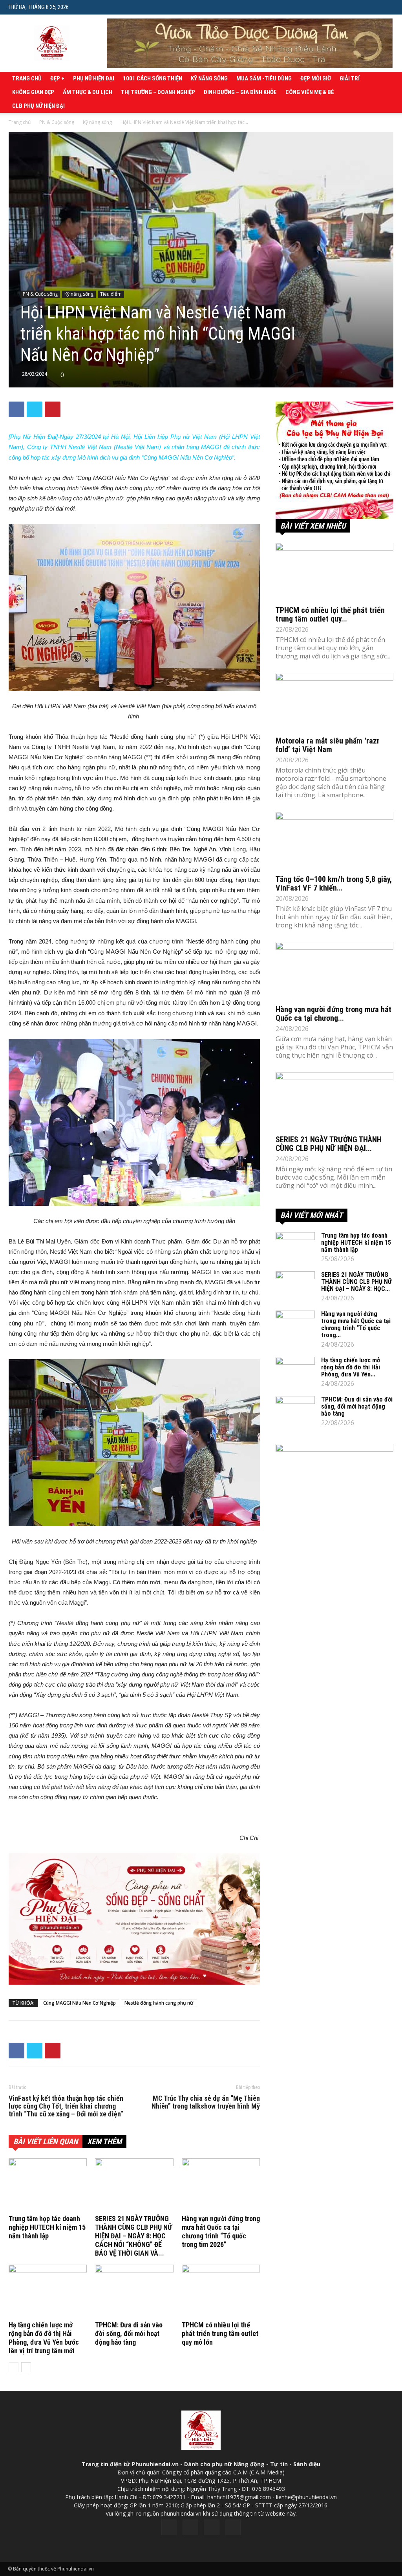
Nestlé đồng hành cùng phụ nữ (159, 2003)
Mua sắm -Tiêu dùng (264, 78)
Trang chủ (27, 78)
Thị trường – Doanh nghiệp (158, 92)
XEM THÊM (104, 2142)
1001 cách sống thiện (153, 78)
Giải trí (350, 78)
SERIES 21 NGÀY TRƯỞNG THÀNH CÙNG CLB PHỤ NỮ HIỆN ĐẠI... (329, 1144)
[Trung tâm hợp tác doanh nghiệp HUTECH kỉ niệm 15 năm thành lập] (48, 2185)
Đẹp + (57, 78)
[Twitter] (190, 2527)
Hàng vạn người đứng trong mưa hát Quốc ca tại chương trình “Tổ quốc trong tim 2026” (221, 2232)
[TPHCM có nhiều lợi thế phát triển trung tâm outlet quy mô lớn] (221, 2291)
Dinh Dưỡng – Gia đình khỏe (240, 92)
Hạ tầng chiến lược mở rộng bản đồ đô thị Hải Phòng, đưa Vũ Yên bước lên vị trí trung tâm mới (44, 2338)
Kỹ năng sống (209, 78)
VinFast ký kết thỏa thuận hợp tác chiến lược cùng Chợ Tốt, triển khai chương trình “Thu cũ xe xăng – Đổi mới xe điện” (66, 2106)
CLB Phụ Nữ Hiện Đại (38, 106)
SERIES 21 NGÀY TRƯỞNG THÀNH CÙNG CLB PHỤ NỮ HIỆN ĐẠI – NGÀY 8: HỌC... (356, 1282)
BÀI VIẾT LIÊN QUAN (46, 2142)
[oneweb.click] (134, 1919)
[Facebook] (169, 2527)
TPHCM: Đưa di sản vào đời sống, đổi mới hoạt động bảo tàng (129, 2333)
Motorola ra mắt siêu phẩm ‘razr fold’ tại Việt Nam (328, 745)
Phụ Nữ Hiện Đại (94, 78)
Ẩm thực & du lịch (88, 92)
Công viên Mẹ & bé (310, 92)
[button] (388, 7)
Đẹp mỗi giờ (316, 78)
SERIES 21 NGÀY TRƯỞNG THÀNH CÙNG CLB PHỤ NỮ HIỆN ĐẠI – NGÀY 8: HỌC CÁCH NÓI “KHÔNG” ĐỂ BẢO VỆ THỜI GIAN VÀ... (133, 2236)
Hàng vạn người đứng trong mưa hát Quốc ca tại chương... (333, 1014)
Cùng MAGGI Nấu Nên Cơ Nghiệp (79, 2003)
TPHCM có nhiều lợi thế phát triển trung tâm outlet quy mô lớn (220, 2333)
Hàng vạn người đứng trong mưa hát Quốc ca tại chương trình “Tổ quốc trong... (356, 1324)
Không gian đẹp (33, 92)
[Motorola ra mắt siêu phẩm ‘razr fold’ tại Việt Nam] (334, 702)
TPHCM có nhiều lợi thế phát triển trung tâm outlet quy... (330, 614)
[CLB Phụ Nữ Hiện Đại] (334, 460)
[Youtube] (233, 2527)
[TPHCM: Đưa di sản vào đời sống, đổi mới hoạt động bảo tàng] (134, 2291)
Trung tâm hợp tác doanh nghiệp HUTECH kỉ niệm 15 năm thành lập (47, 2227)
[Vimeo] (212, 2527)
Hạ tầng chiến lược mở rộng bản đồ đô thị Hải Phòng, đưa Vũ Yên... (351, 1367)
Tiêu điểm (111, 294)
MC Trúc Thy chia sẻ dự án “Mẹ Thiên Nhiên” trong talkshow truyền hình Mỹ (206, 2102)
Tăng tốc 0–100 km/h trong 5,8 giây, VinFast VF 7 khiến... (334, 884)
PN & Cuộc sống (57, 122)
